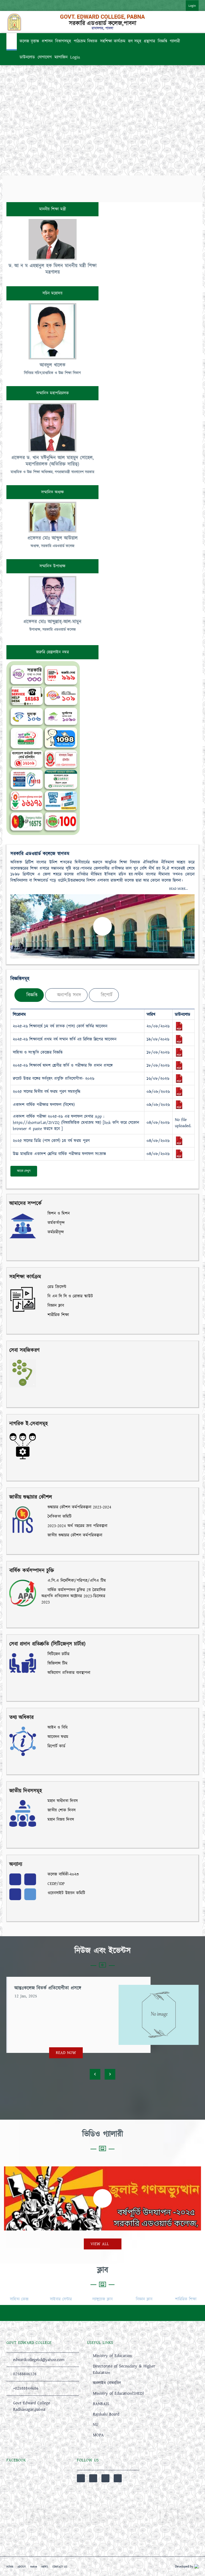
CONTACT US (60, 2567)
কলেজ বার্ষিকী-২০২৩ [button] (62, 1874)
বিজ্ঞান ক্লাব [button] (55, 1305)
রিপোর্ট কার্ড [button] (56, 1746)
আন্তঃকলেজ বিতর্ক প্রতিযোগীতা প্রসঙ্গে (48, 1988)
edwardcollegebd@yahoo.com (39, 2360)
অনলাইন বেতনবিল (107, 2383)
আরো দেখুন (24, 1171)
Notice (34, 2567)
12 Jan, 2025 (26, 1996)
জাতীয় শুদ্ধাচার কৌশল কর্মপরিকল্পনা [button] (74, 1535)
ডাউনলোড (27, 57)
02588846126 (25, 2374)
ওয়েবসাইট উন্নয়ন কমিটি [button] (66, 1893)
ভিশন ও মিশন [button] (58, 1213)
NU (96, 2425)
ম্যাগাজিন (61, 57)
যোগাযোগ (45, 57)
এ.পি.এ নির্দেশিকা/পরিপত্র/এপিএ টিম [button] (76, 1581)
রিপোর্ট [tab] (106, 995)
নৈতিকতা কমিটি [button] (59, 1516)
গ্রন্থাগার (149, 41)
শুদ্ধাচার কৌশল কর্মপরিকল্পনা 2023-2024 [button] (79, 1507)
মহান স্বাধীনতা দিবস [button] (62, 1801)
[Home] (12, 42)
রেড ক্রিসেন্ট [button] (56, 1287)
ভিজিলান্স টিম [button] (57, 1663)
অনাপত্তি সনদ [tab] (68, 995)
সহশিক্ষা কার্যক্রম (113, 41)
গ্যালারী (175, 41)
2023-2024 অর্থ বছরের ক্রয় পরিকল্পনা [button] (77, 1526)
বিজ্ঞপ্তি (162, 41)
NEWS (45, 2567)
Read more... (179, 889)
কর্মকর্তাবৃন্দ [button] (55, 1223)
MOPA (98, 2435)
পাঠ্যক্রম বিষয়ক (86, 41)
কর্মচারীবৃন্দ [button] (55, 1232)
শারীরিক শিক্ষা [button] (57, 1315)
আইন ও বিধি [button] (57, 1727)
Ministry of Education (112, 2356)
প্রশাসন (47, 41)
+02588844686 (26, 2388)
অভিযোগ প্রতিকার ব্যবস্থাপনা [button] (68, 1673)
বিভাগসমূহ (63, 41)
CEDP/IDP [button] (55, 1884)
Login (192, 6)
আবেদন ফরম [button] (57, 1737)
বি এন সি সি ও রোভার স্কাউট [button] (69, 1296)
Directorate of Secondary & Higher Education (124, 2369)
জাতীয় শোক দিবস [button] (61, 1810)
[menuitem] (187, 5)
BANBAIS (101, 2404)
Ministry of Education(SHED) (118, 2393)
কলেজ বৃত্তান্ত (29, 41)
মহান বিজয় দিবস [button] (60, 1820)
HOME (10, 2567)
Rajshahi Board (106, 2414)
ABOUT (22, 2567)
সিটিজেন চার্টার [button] (58, 1654)
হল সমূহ (135, 41)
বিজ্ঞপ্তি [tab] (31, 995)
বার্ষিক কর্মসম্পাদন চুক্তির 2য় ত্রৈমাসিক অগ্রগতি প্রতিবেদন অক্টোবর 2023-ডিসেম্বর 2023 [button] (74, 1596)
